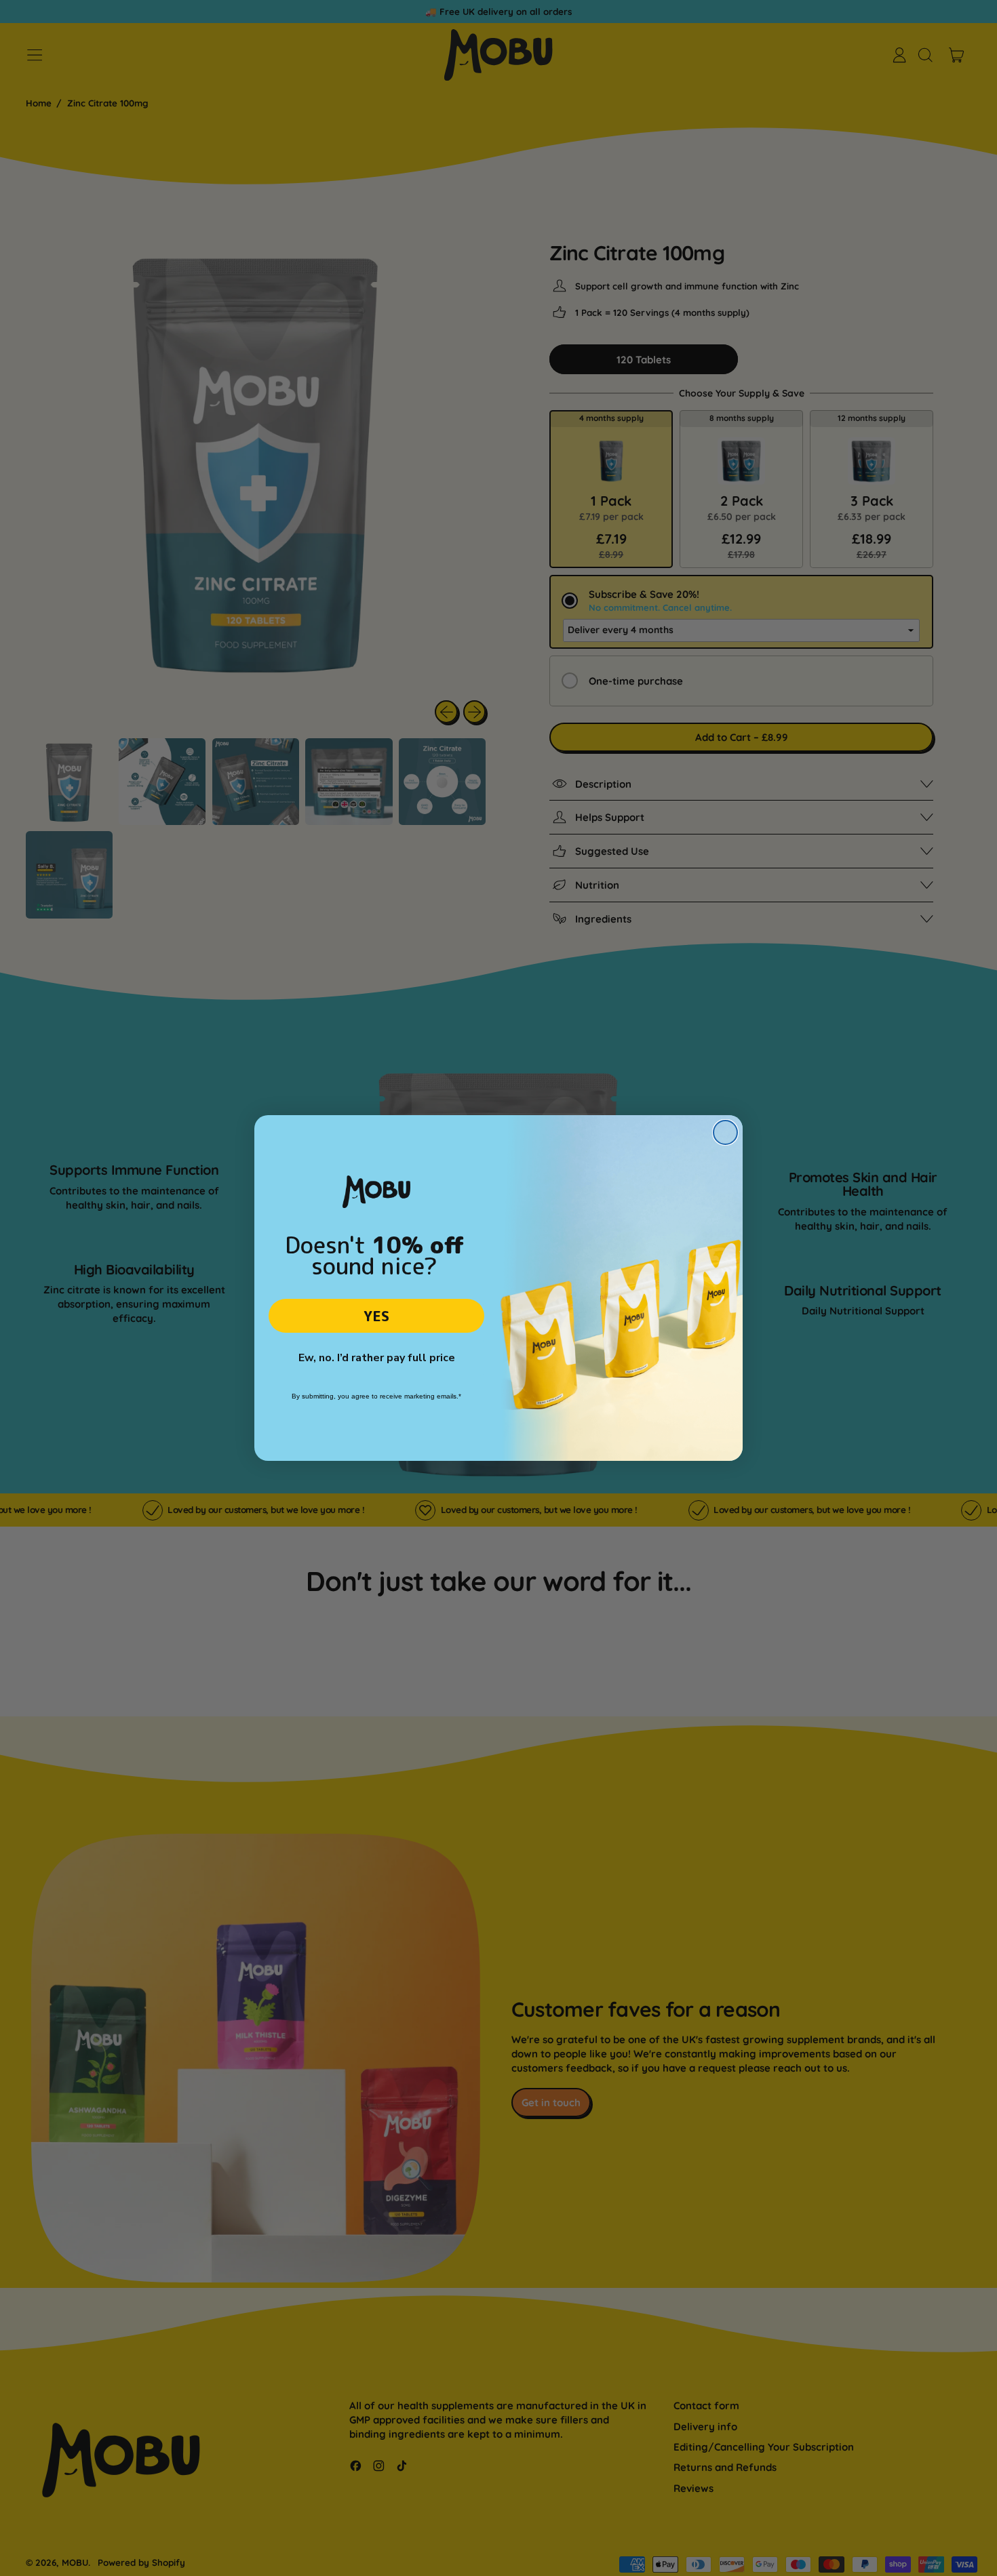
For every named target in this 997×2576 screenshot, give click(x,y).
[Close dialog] (725, 1132)
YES (376, 1316)
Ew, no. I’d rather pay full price (377, 1358)
